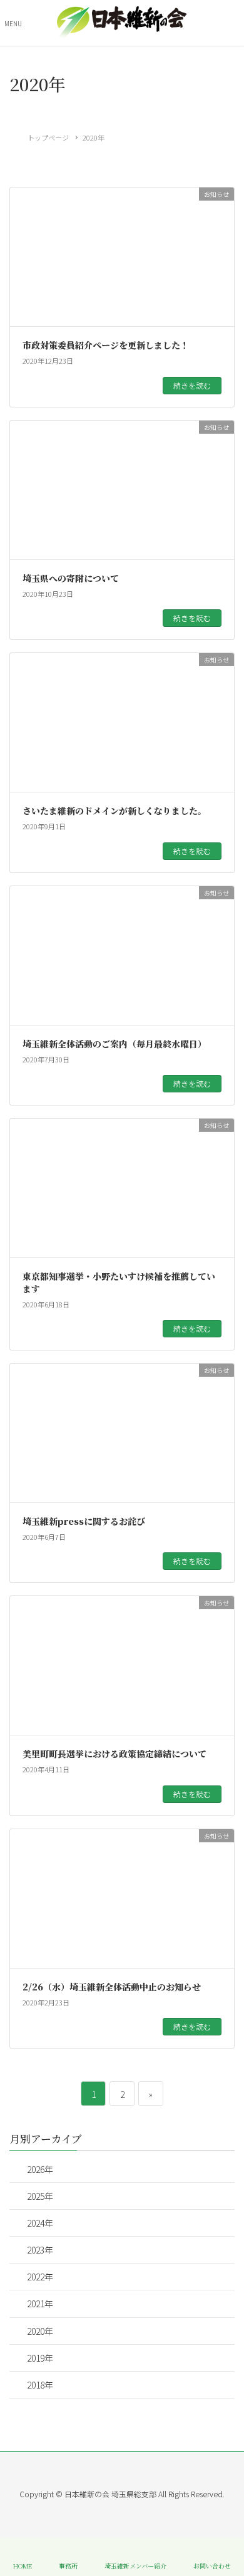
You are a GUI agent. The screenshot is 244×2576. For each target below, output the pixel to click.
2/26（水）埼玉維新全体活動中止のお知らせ (112, 1987)
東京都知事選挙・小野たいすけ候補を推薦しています (119, 1282)
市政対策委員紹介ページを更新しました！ (106, 345)
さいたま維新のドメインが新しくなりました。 (114, 811)
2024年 (40, 2223)
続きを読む (192, 385)
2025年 (40, 2196)
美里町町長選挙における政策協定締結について (114, 1754)
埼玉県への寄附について (71, 578)
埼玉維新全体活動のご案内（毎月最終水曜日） (114, 1044)
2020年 (40, 2331)
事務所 (68, 2565)
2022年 (40, 2277)
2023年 (40, 2250)
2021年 (40, 2304)
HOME (23, 2565)
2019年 (40, 2358)
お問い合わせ (212, 2565)
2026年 (40, 2169)
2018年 (40, 2385)
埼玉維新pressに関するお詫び (84, 1521)
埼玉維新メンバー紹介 (135, 2565)
